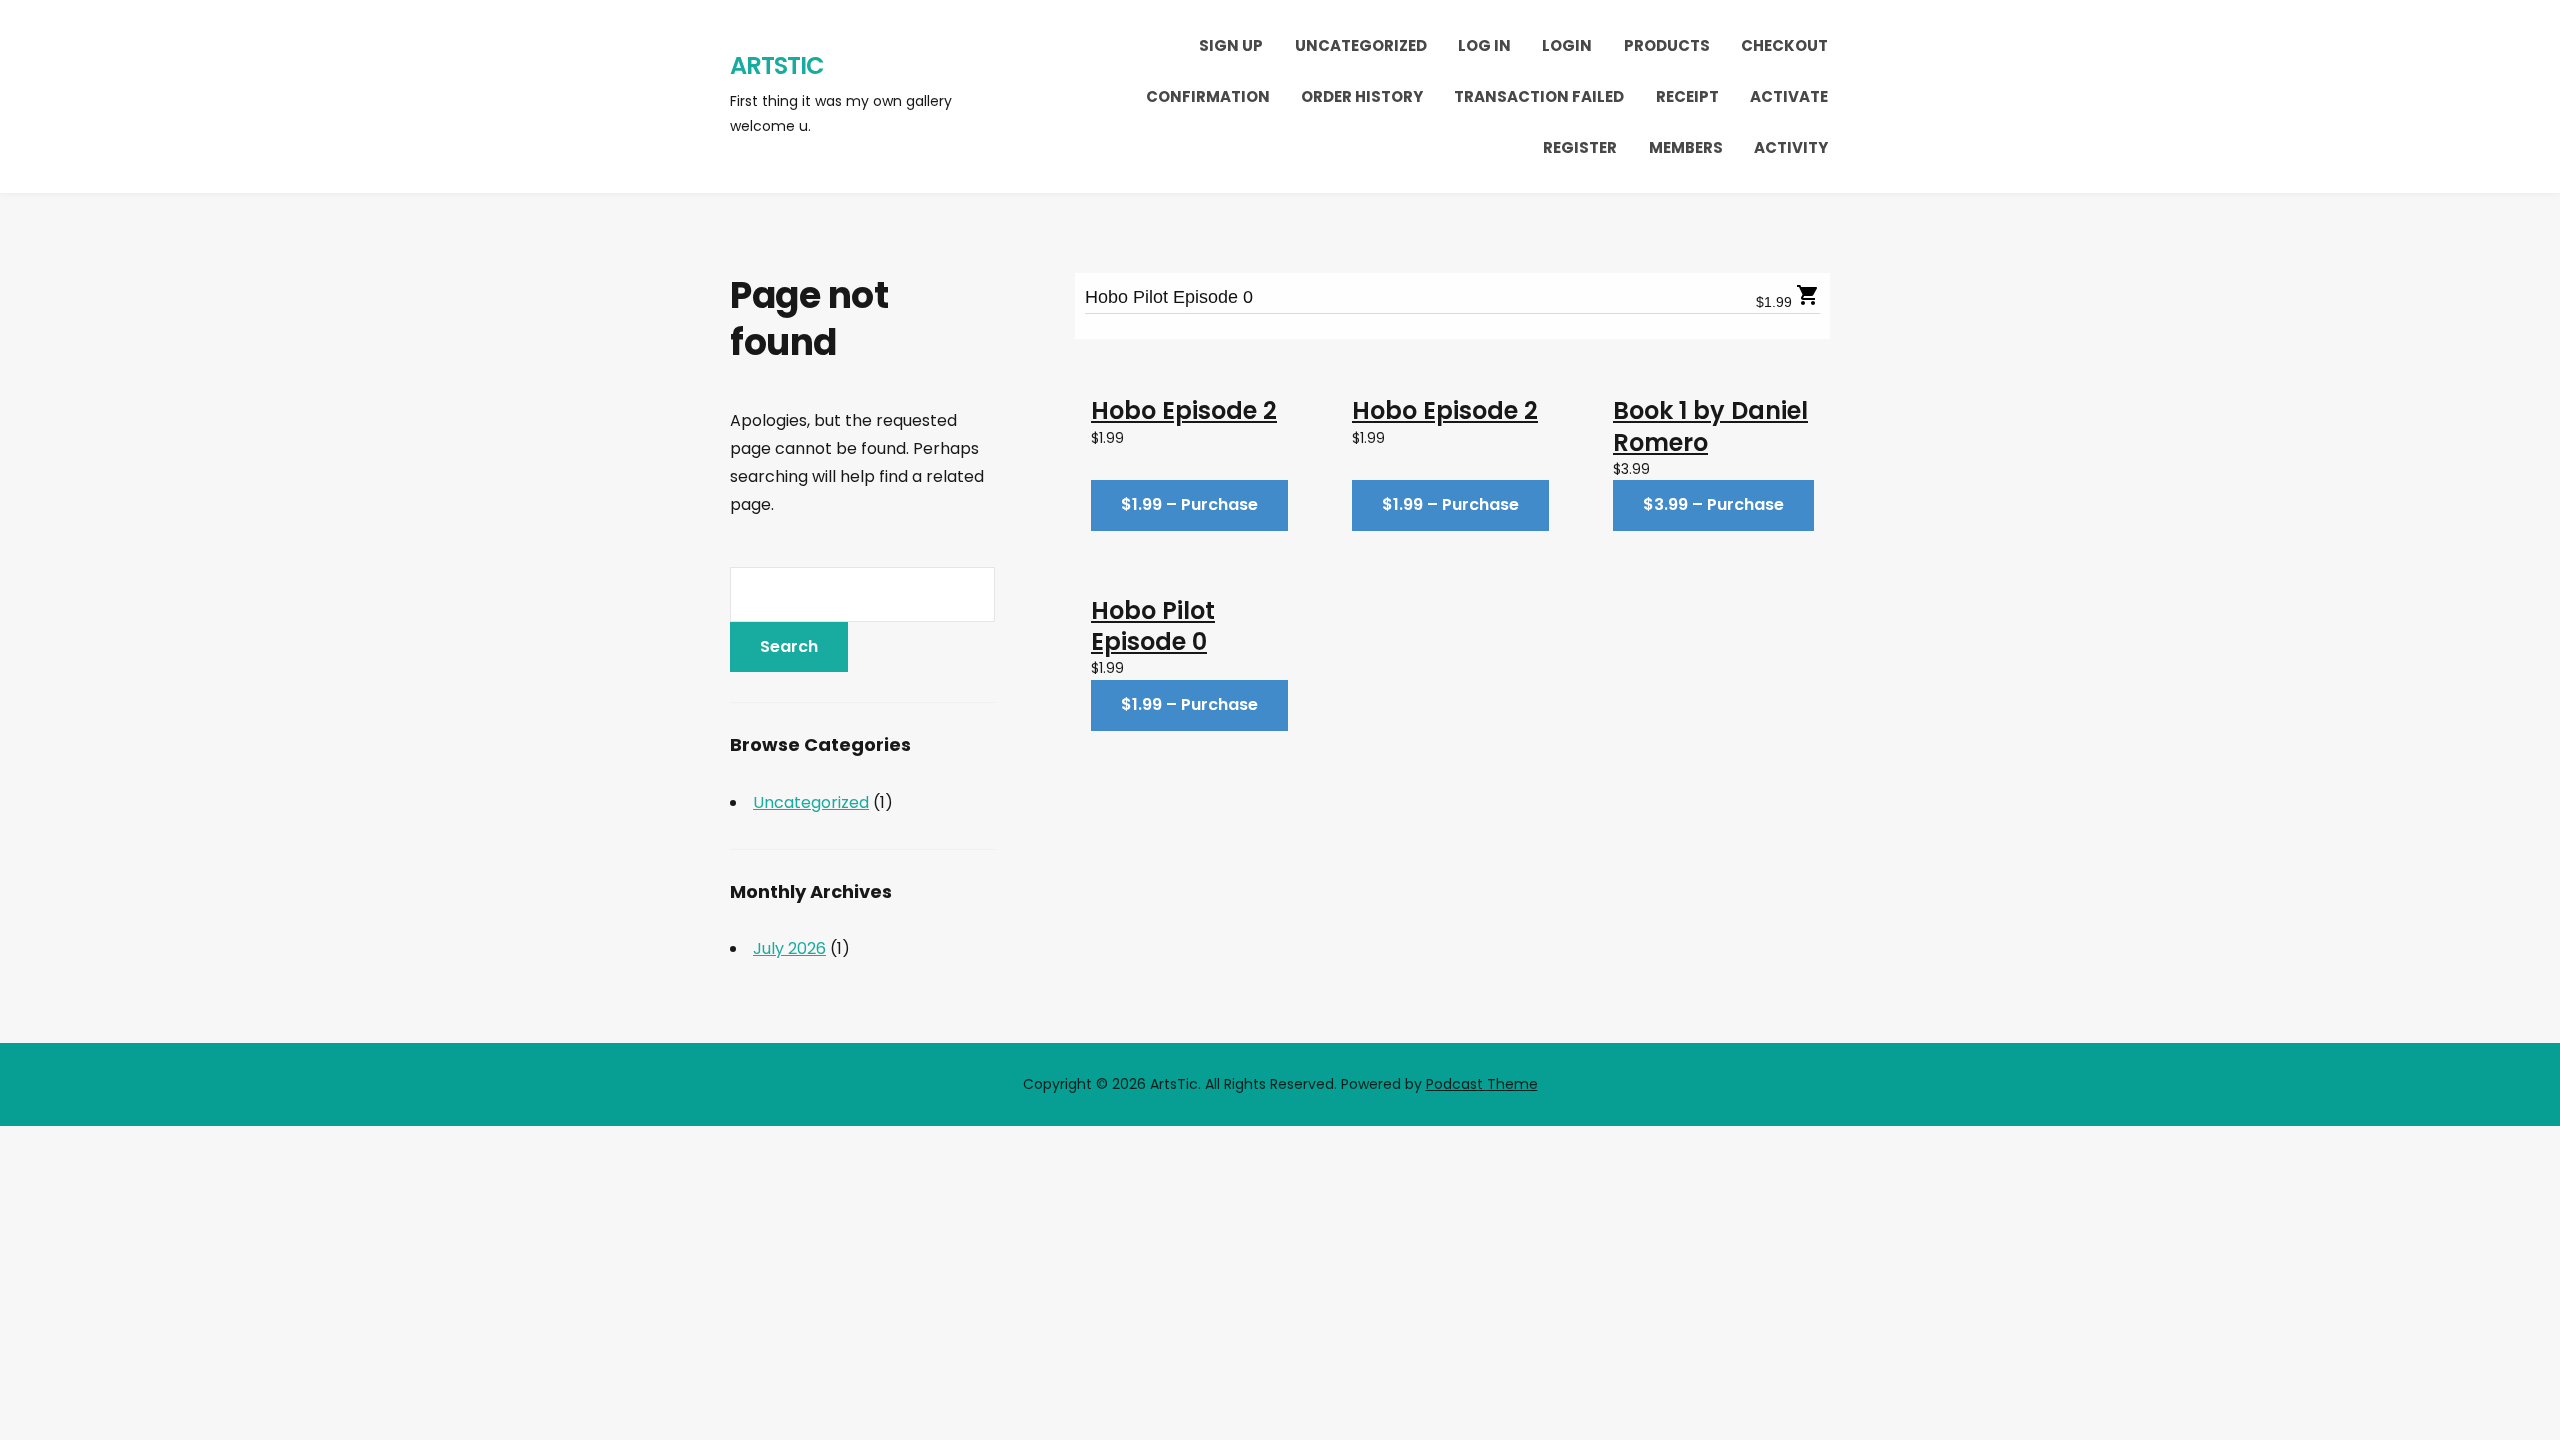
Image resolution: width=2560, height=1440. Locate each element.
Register (1580, 147)
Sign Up (1231, 45)
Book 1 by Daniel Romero (1710, 426)
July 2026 (789, 948)
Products (1667, 45)
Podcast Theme (1482, 1084)
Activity (1791, 147)
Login (1567, 45)
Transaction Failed (1539, 96)
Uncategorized (1361, 45)
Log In (1484, 45)
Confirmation (1208, 96)
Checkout (1784, 45)
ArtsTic (777, 65)
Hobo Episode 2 (1184, 410)
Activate (1789, 96)
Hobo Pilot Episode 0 (1169, 297)
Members (1686, 147)
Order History (1362, 96)
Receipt (1687, 96)
